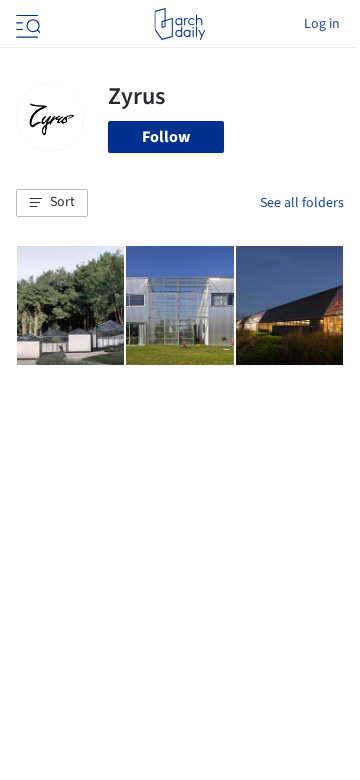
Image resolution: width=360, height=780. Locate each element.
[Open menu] (26, 24)
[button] (52, 203)
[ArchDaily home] (179, 24)
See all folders (302, 203)
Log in (322, 24)
